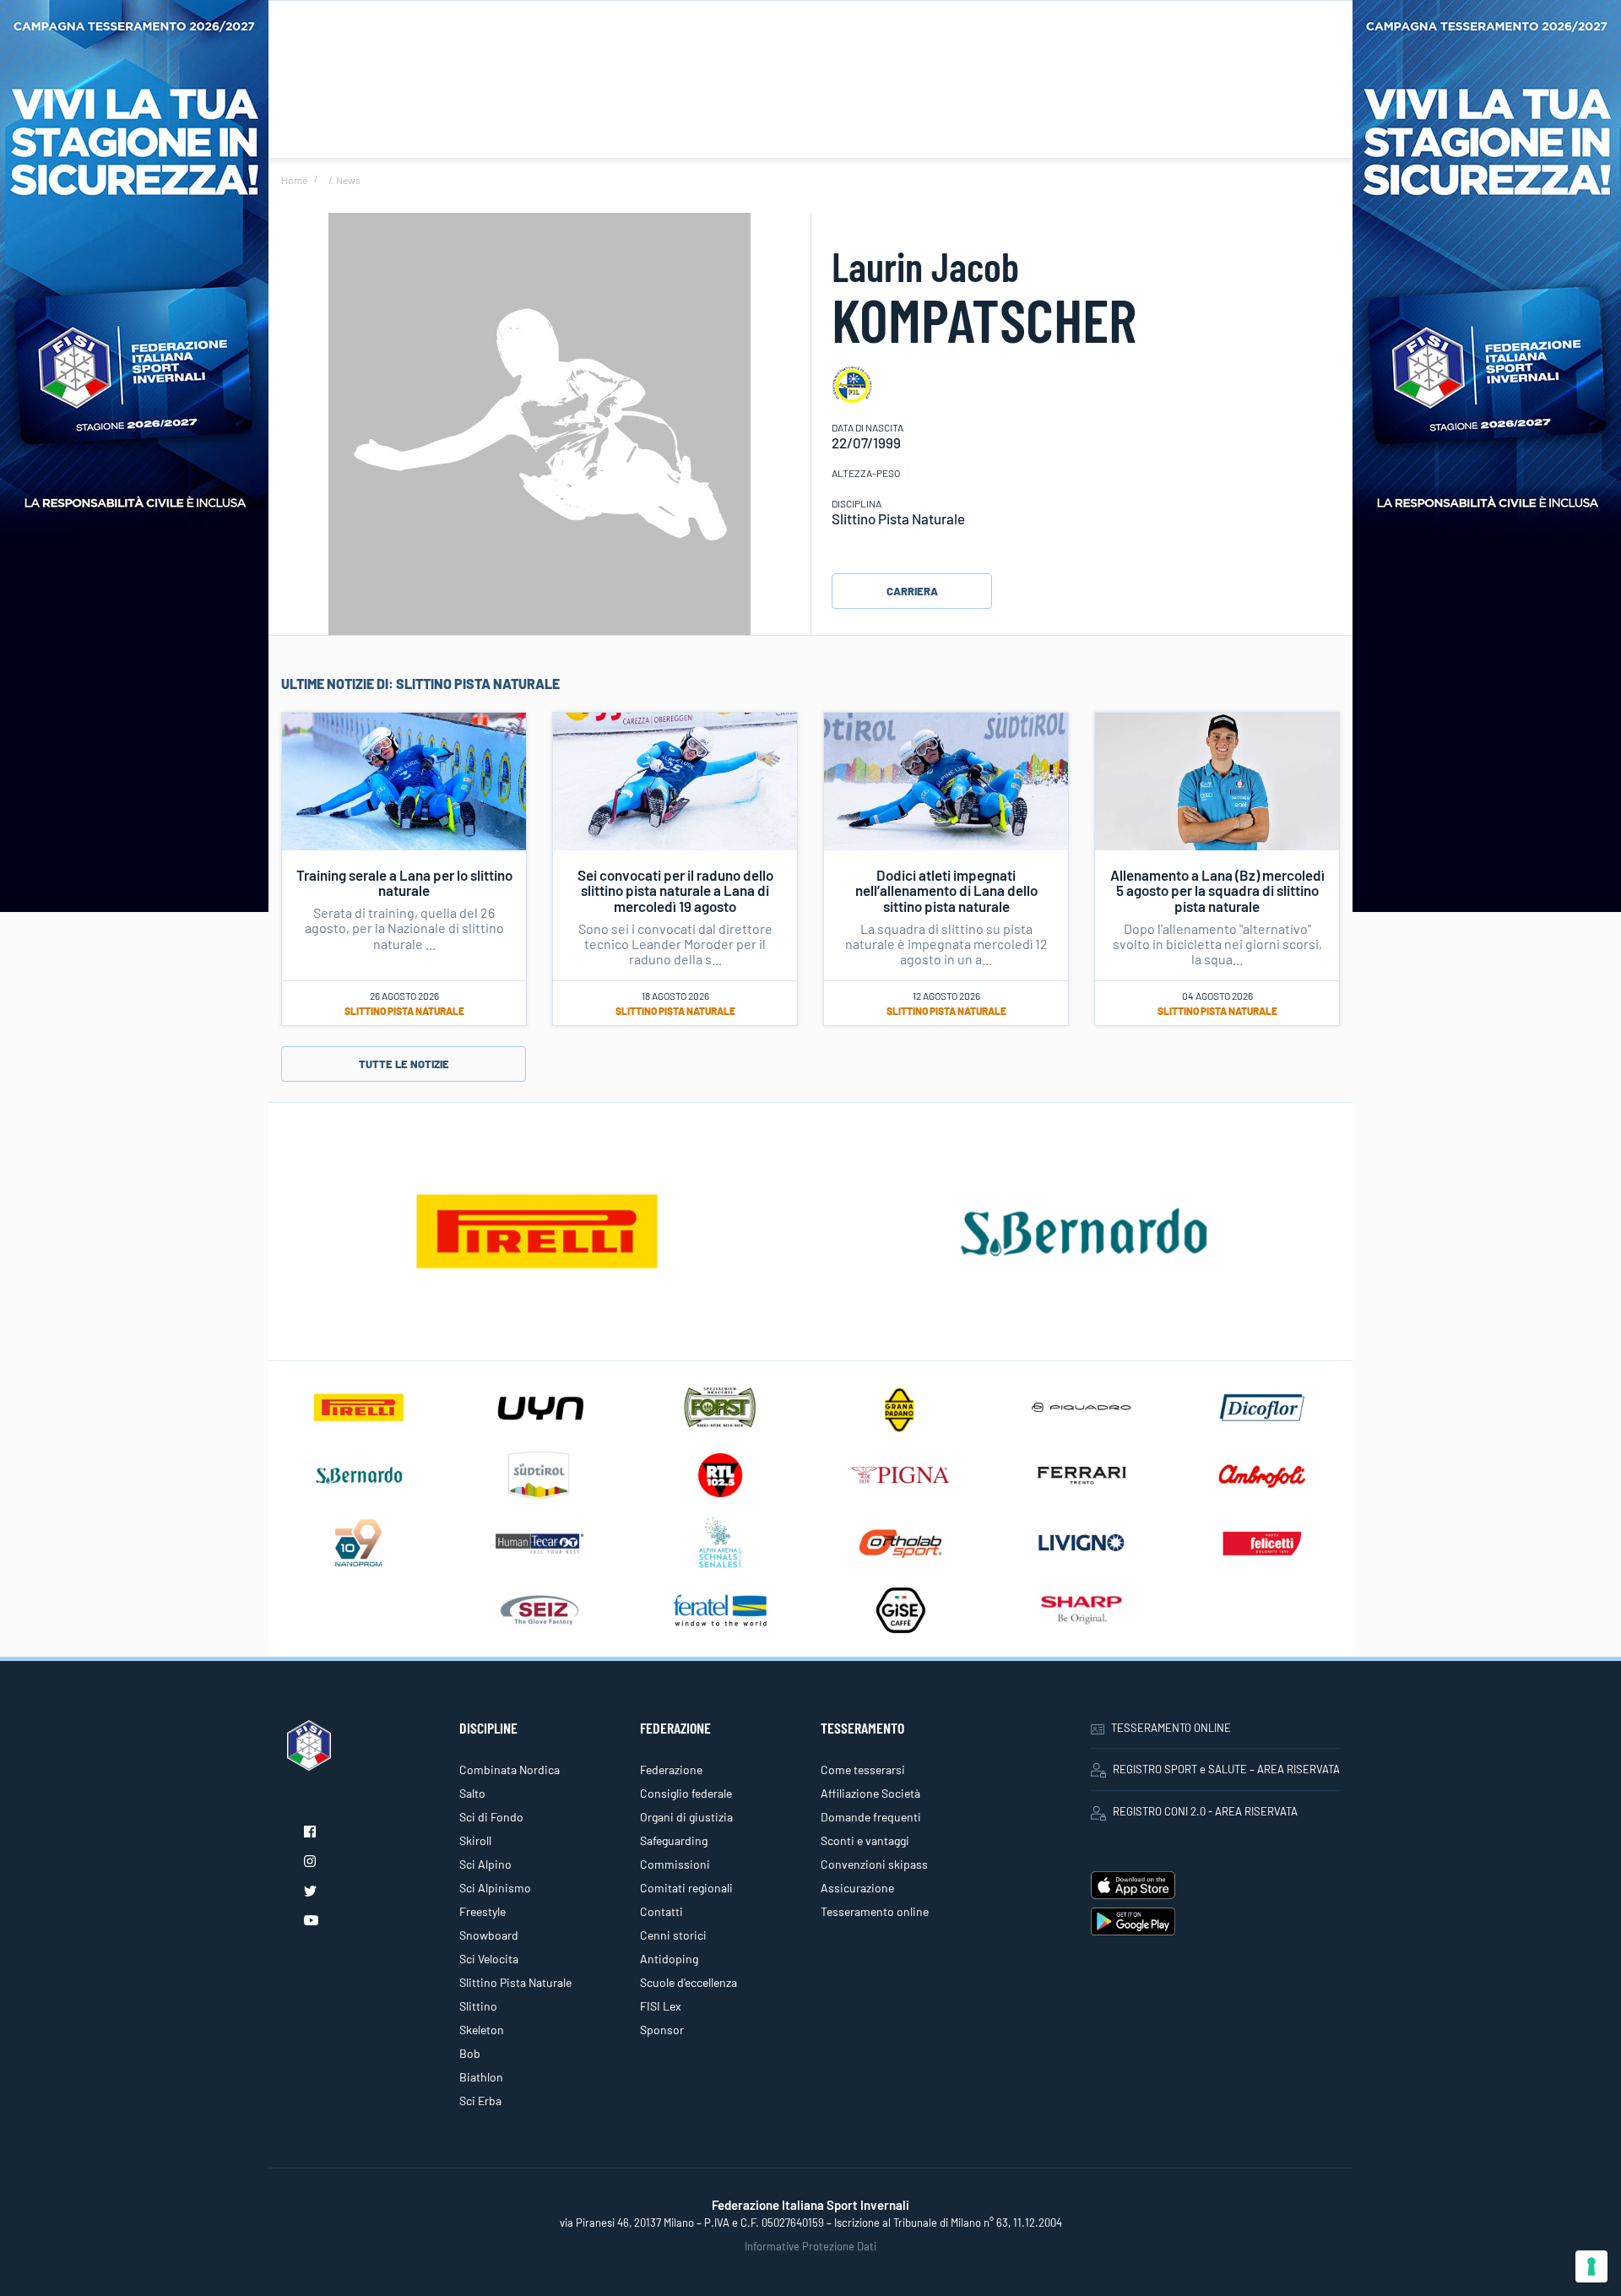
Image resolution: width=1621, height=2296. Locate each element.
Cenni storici (673, 1935)
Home (294, 180)
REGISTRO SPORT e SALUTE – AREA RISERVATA (1226, 1769)
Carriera (912, 591)
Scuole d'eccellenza (689, 1982)
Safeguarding (674, 1840)
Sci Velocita (489, 1959)
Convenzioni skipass (874, 1864)
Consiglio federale (686, 1793)
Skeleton (482, 2030)
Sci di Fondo (491, 1817)
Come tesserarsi (863, 1769)
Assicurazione (857, 1888)
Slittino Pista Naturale (404, 1011)
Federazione (671, 1769)
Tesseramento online (875, 1911)
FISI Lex (661, 2006)
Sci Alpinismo (495, 1888)
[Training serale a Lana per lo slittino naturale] (404, 779)
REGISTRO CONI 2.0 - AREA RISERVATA (1205, 1811)
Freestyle (483, 1911)
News (348, 180)
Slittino (478, 2006)
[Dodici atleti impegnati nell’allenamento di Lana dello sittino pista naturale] (946, 779)
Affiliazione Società (870, 1793)
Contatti (661, 1911)
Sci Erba (480, 2101)
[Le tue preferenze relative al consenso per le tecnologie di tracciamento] (1591, 2266)
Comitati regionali (686, 1888)
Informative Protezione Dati (810, 2246)
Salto (472, 1793)
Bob (470, 2053)
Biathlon (481, 2077)
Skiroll (475, 1840)
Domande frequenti (871, 1817)
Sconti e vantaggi (865, 1840)
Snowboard (489, 1935)
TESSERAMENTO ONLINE (1171, 1728)
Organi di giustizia (686, 1817)
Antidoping (669, 1959)
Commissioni (675, 1864)
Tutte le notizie (404, 1064)
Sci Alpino (485, 1864)
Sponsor (662, 2030)
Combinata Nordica (510, 1769)
